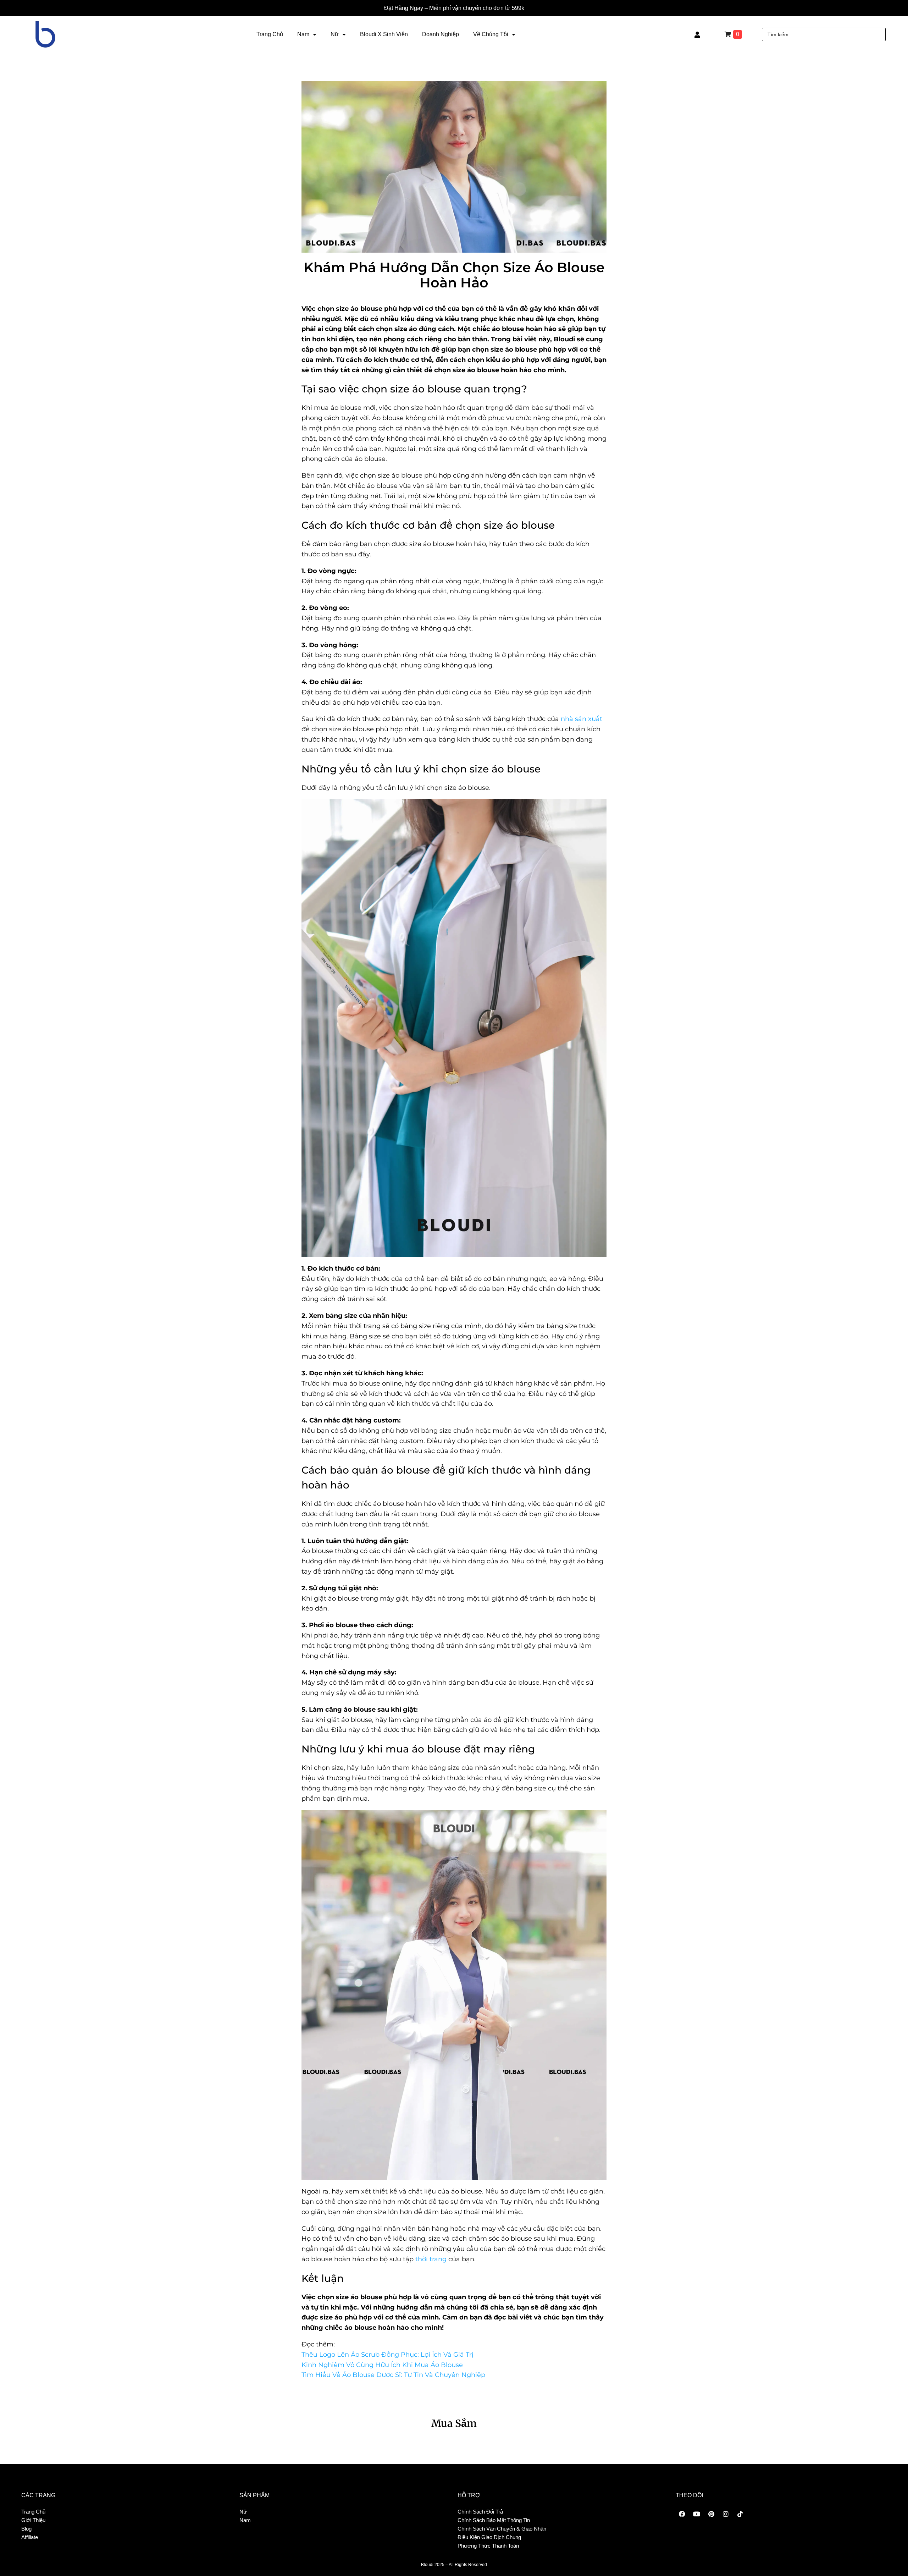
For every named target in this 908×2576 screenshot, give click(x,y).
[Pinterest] (711, 2514)
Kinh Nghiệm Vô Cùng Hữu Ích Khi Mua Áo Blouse (382, 2365)
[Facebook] (682, 2514)
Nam (303, 34)
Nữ (335, 34)
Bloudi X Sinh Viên (384, 34)
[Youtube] (697, 2514)
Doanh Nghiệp (441, 34)
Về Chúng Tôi (491, 34)
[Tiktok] (740, 2514)
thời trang (431, 2259)
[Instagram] (726, 2514)
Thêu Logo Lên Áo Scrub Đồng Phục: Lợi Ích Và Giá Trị (387, 2355)
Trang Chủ (270, 34)
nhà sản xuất (582, 719)
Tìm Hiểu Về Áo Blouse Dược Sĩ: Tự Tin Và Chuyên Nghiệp (393, 2375)
